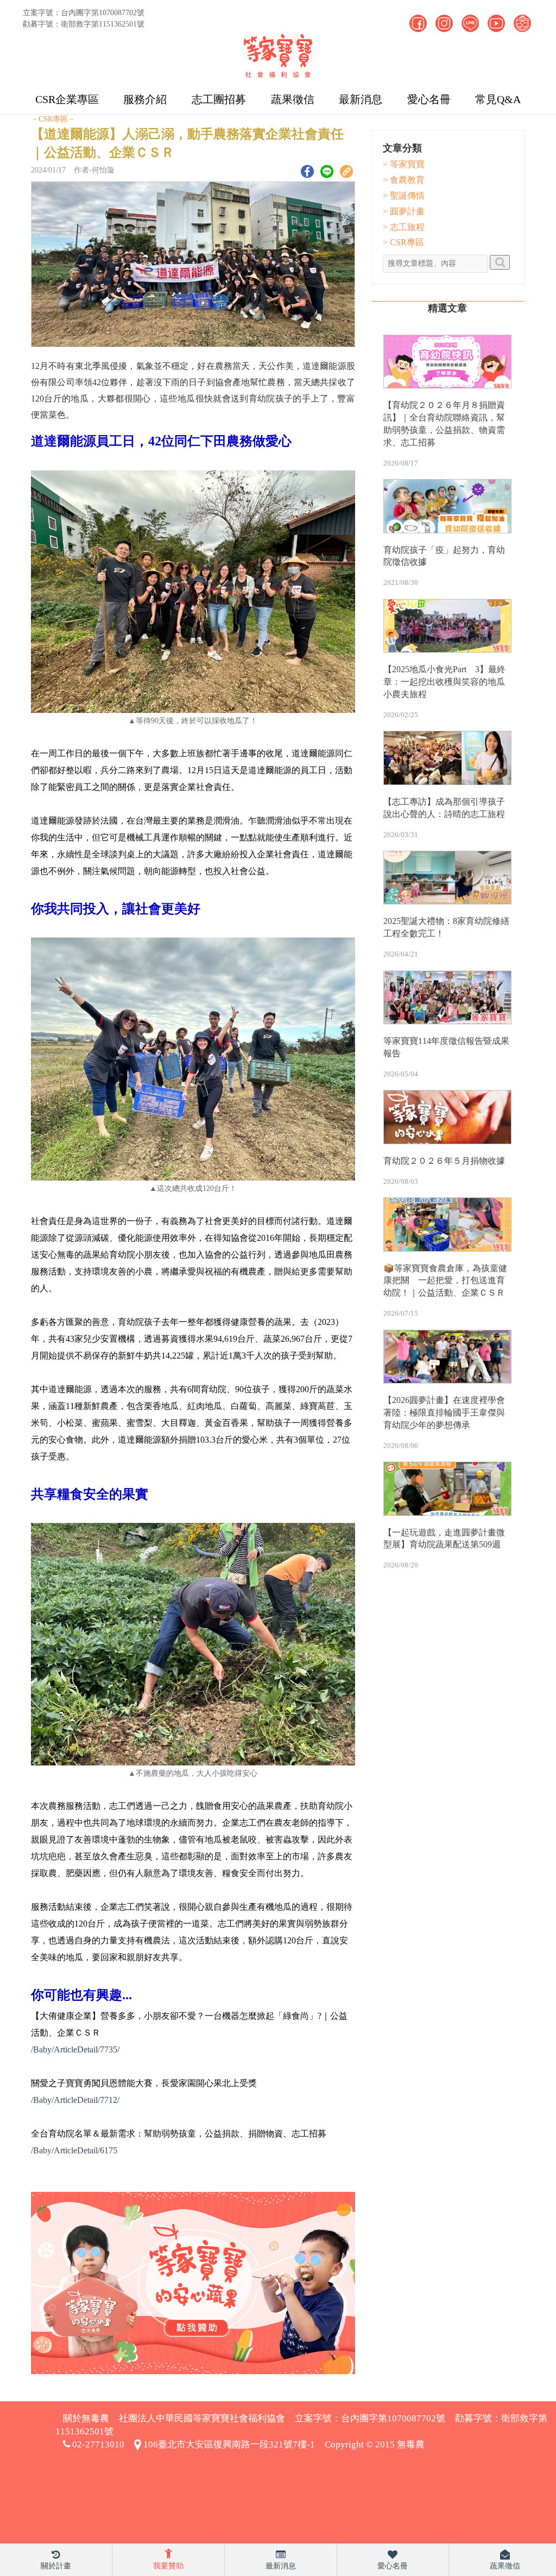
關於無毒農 (86, 2418)
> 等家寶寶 (404, 164)
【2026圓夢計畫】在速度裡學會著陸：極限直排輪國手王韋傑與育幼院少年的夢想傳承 (444, 1413)
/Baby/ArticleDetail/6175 (74, 2150)
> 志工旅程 (404, 227)
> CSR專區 (403, 242)
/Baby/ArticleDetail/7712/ (75, 2100)
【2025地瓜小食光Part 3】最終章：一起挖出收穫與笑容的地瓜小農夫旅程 (444, 682)
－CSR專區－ (53, 119)
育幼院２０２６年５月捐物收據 (444, 1161)
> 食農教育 (404, 180)
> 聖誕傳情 (404, 196)
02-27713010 (97, 2444)
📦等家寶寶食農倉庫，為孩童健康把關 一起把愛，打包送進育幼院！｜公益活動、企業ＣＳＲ (445, 1281)
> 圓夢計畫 (404, 211)
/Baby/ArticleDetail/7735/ (75, 2049)
